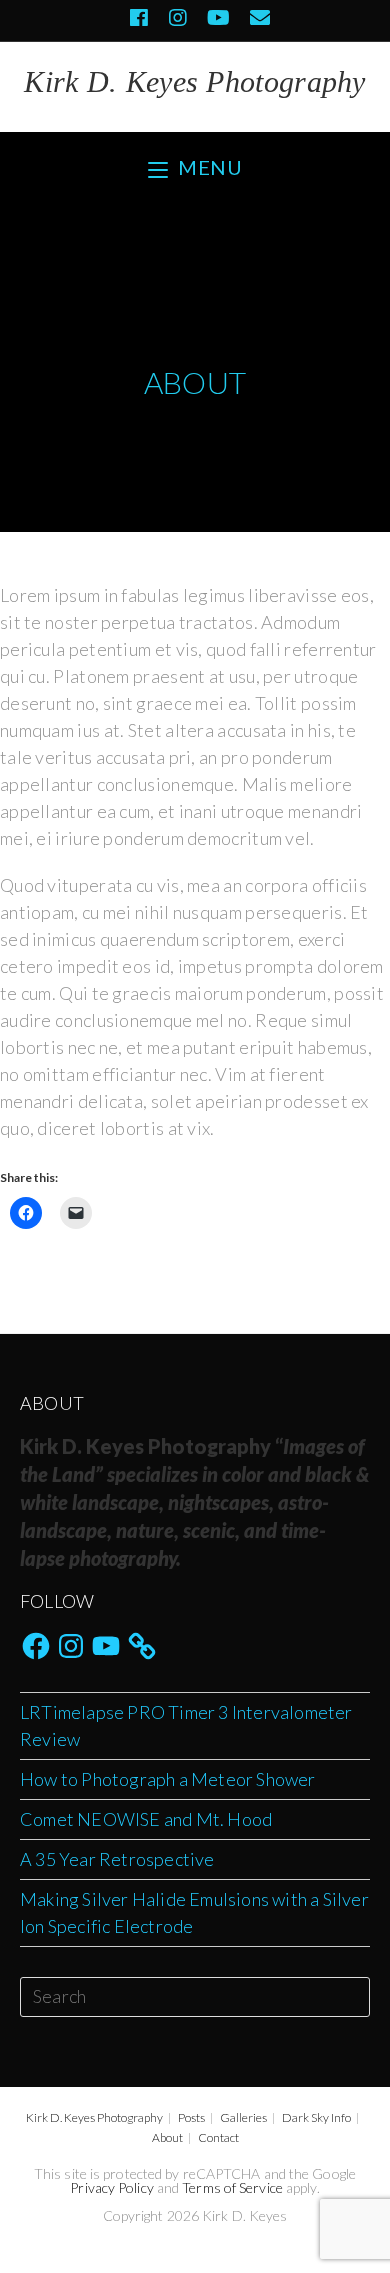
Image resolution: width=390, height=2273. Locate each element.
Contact (218, 2137)
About (167, 2137)
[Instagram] (178, 18)
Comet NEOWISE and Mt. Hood (146, 1819)
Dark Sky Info (316, 2117)
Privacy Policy (111, 2187)
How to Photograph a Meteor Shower (168, 1779)
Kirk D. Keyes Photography (195, 81)
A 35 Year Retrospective (117, 1859)
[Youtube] (218, 18)
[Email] (255, 18)
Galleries (243, 2117)
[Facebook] (139, 18)
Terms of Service (232, 2187)
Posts (191, 2117)
